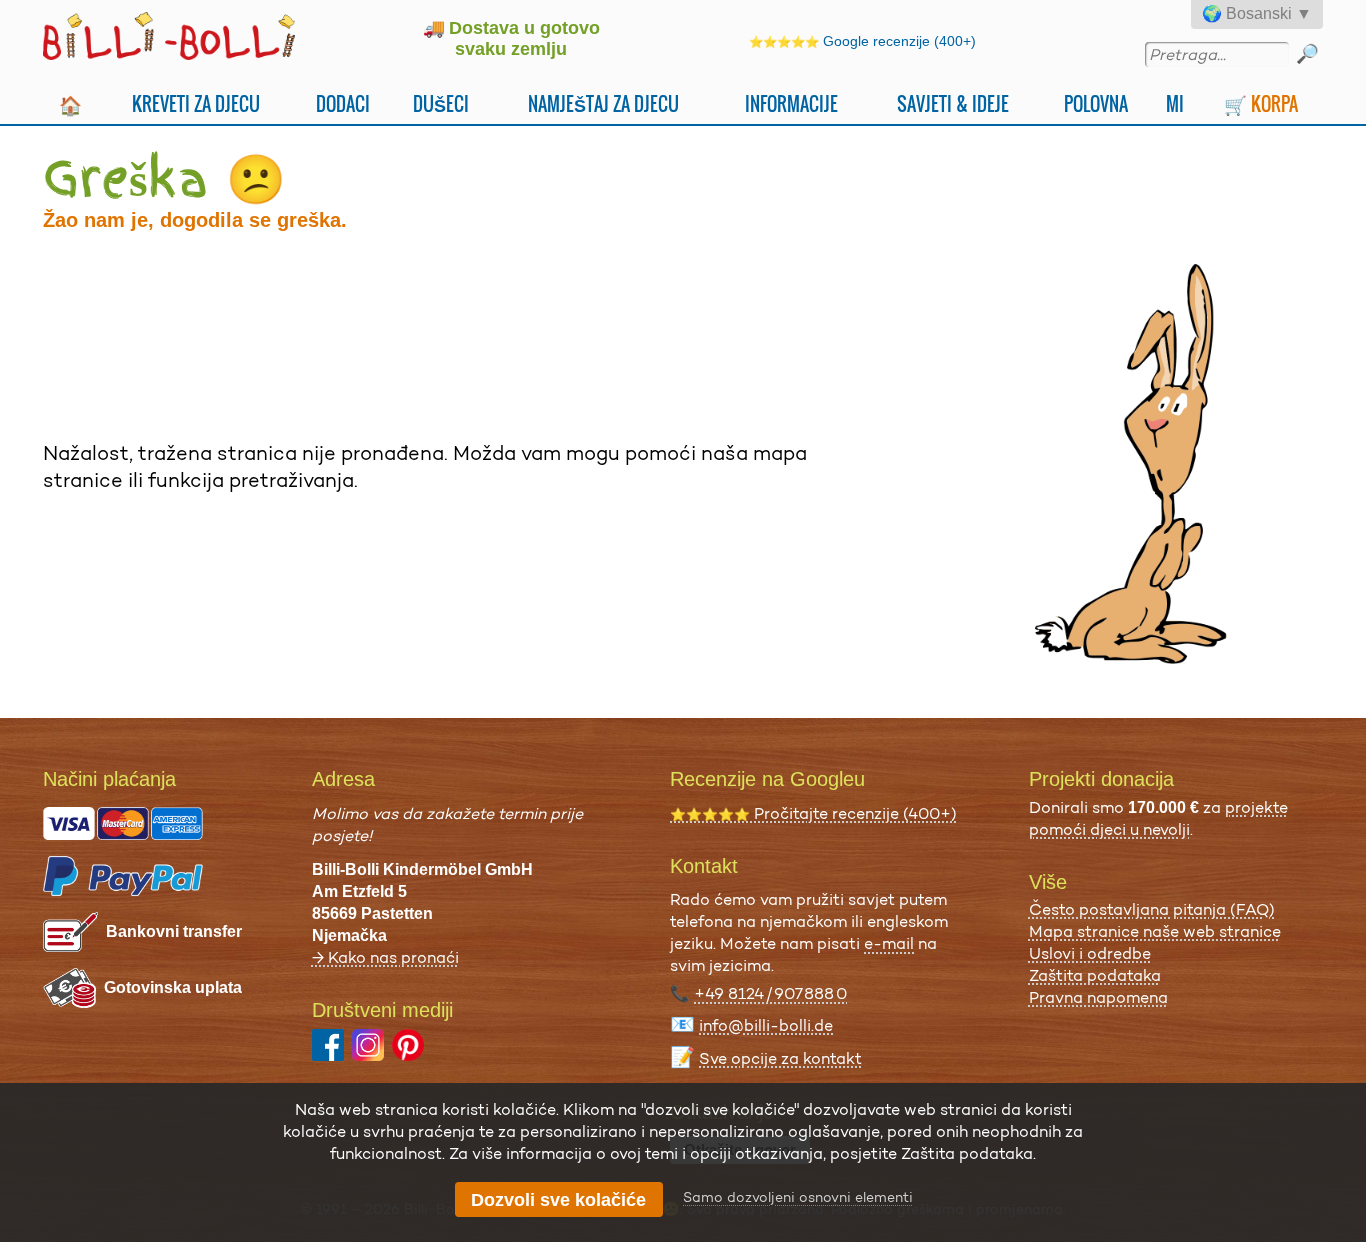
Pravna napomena (1098, 997)
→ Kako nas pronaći (385, 957)
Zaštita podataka (1095, 975)
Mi (1175, 103)
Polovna (1096, 103)
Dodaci (343, 103)
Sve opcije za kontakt (780, 1058)
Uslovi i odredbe (1090, 953)
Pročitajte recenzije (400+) (813, 813)
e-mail (889, 943)
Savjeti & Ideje (953, 103)
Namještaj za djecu (603, 103)
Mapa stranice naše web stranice (1155, 931)
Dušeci (441, 103)
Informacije (791, 103)
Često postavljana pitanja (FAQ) (1152, 909)
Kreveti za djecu (196, 103)
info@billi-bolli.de (766, 1025)
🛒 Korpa (1261, 103)
